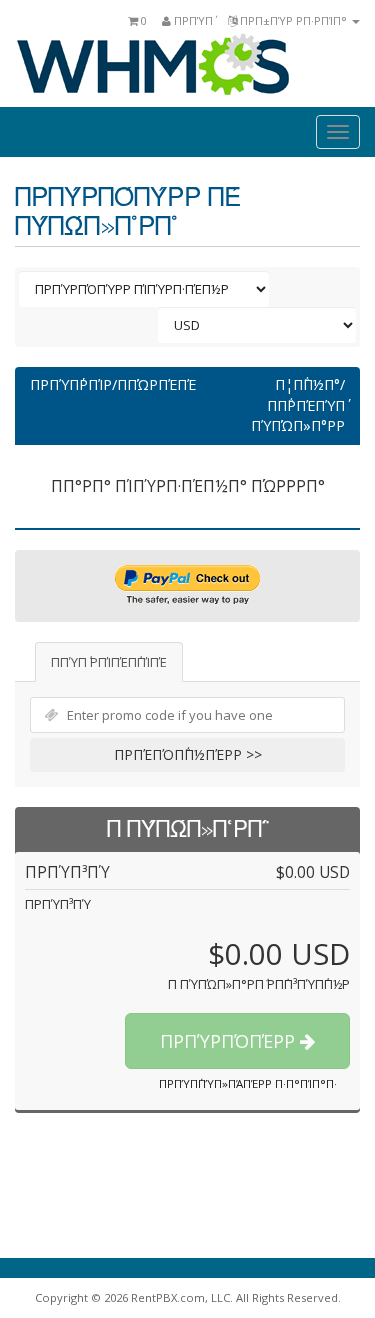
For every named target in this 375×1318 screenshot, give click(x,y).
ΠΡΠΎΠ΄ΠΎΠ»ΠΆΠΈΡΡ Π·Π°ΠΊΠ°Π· (248, 1083)
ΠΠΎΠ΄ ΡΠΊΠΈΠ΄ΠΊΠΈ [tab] (109, 662)
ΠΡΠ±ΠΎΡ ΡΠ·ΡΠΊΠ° (293, 20)
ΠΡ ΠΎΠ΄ (192, 20)
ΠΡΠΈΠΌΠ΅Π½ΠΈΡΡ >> (188, 754)
